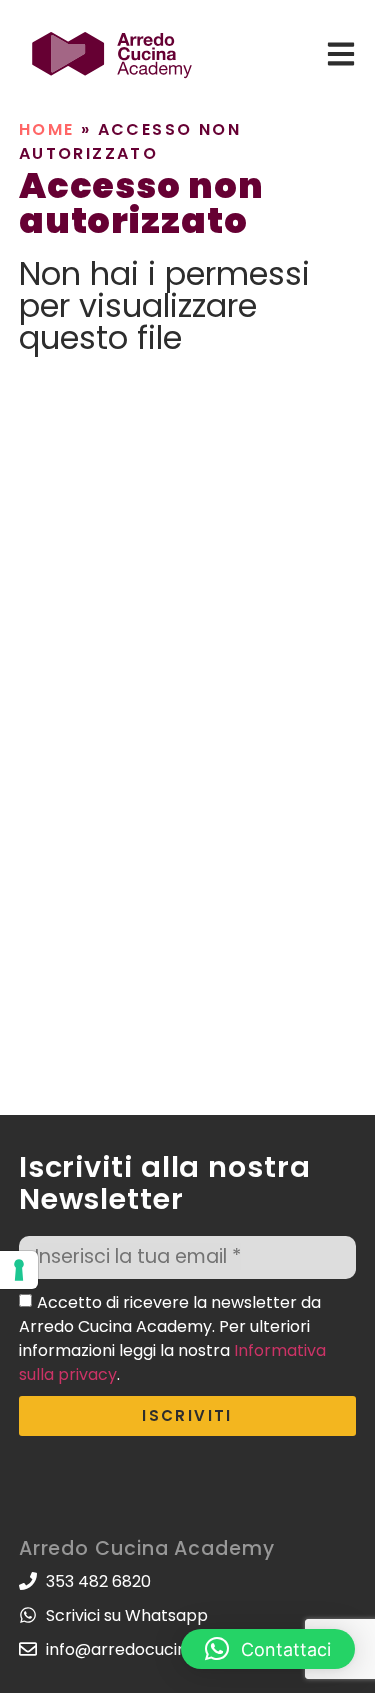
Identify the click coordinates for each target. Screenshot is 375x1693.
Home (47, 129)
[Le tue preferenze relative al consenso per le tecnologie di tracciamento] (19, 1270)
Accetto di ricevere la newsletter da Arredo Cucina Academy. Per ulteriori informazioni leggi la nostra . (172, 1337)
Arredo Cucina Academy (147, 1548)
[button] (268, 1649)
